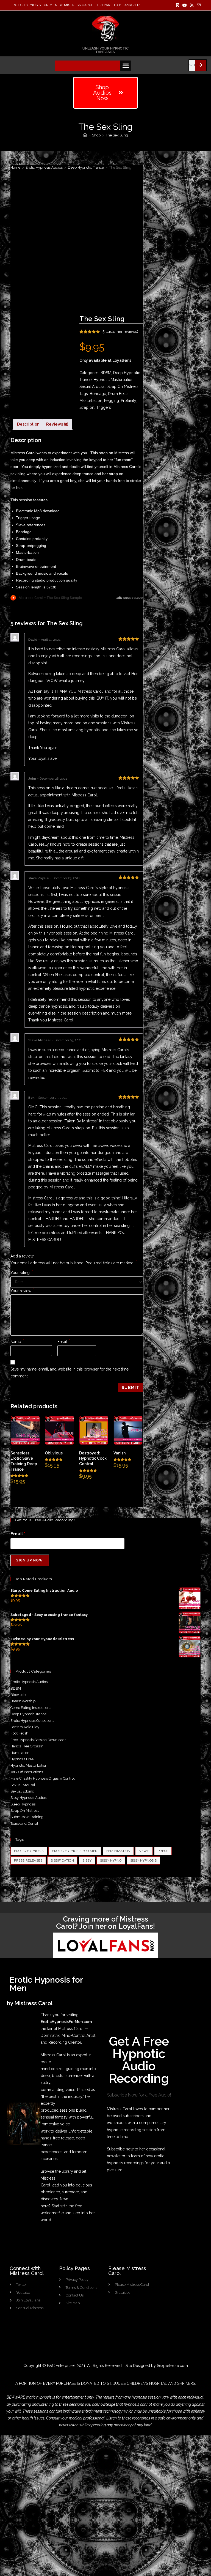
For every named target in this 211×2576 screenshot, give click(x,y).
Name (17, 1342)
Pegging (112, 401)
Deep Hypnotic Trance (86, 167)
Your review (23, 1291)
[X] (178, 5)
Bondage (98, 394)
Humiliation (20, 1753)
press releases (28, 1860)
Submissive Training (27, 1817)
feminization (118, 1851)
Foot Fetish (19, 1733)
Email (64, 1342)
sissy (87, 1860)
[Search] (201, 65)
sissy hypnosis (144, 1860)
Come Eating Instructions (31, 1708)
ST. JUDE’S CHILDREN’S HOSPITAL (137, 2383)
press (163, 1851)
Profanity (128, 401)
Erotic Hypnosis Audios (44, 167)
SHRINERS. (187, 2383)
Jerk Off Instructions (27, 1772)
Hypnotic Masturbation (113, 380)
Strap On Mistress (123, 387)
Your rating (22, 1273)
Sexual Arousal (92, 387)
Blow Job (18, 1695)
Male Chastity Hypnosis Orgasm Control (43, 1778)
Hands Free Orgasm (27, 1746)
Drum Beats (118, 394)
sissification (62, 1860)
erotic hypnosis (29, 1851)
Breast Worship (23, 1701)
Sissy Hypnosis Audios (28, 1798)
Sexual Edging (22, 1791)
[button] (126, 66)
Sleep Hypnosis (23, 1804)
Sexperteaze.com (172, 2366)
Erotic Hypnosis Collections (32, 1721)
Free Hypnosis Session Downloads (38, 1740)
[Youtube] (185, 5)
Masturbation (91, 401)
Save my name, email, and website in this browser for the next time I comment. (70, 1373)
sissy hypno (111, 1860)
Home (15, 167)
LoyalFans (122, 360)
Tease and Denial (24, 1823)
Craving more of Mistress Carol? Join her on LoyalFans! (105, 1923)
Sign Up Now (30, 1560)
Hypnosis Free (22, 1759)
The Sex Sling (117, 135)
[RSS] (192, 5)
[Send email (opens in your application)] (198, 5)
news (144, 1851)
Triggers (104, 407)
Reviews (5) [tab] (57, 424)
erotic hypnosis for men (75, 1851)
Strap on (87, 407)
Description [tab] (28, 424)
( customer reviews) (120, 331)
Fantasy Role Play (25, 1727)
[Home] (85, 135)
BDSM (106, 373)
